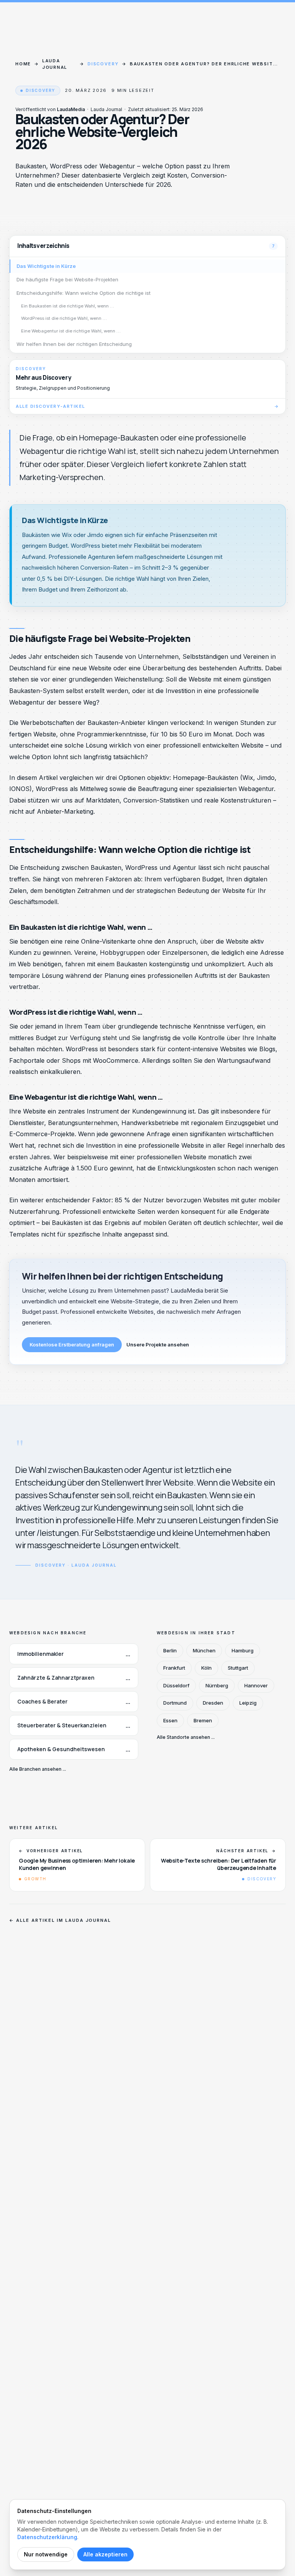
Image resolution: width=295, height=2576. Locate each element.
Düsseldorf (176, 1685)
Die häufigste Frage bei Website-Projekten (67, 279)
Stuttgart (238, 1668)
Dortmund (175, 1703)
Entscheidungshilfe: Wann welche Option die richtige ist (84, 293)
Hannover (256, 1685)
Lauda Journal (55, 64)
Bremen (203, 1720)
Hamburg (243, 1650)
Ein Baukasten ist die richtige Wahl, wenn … (68, 306)
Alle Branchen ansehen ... (38, 1769)
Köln (206, 1668)
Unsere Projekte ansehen (158, 1345)
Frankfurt (174, 1668)
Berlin (170, 1650)
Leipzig (248, 1703)
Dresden (213, 1703)
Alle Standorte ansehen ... (186, 1737)
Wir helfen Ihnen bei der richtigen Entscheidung (74, 344)
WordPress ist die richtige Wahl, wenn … (64, 318)
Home (23, 64)
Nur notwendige (46, 2554)
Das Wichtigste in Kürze (46, 266)
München (204, 1650)
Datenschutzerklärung (47, 2537)
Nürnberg (217, 1685)
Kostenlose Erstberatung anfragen (72, 1345)
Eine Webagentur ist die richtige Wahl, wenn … (71, 331)
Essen (170, 1720)
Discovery (103, 64)
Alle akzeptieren (105, 2554)
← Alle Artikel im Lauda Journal (60, 1920)
